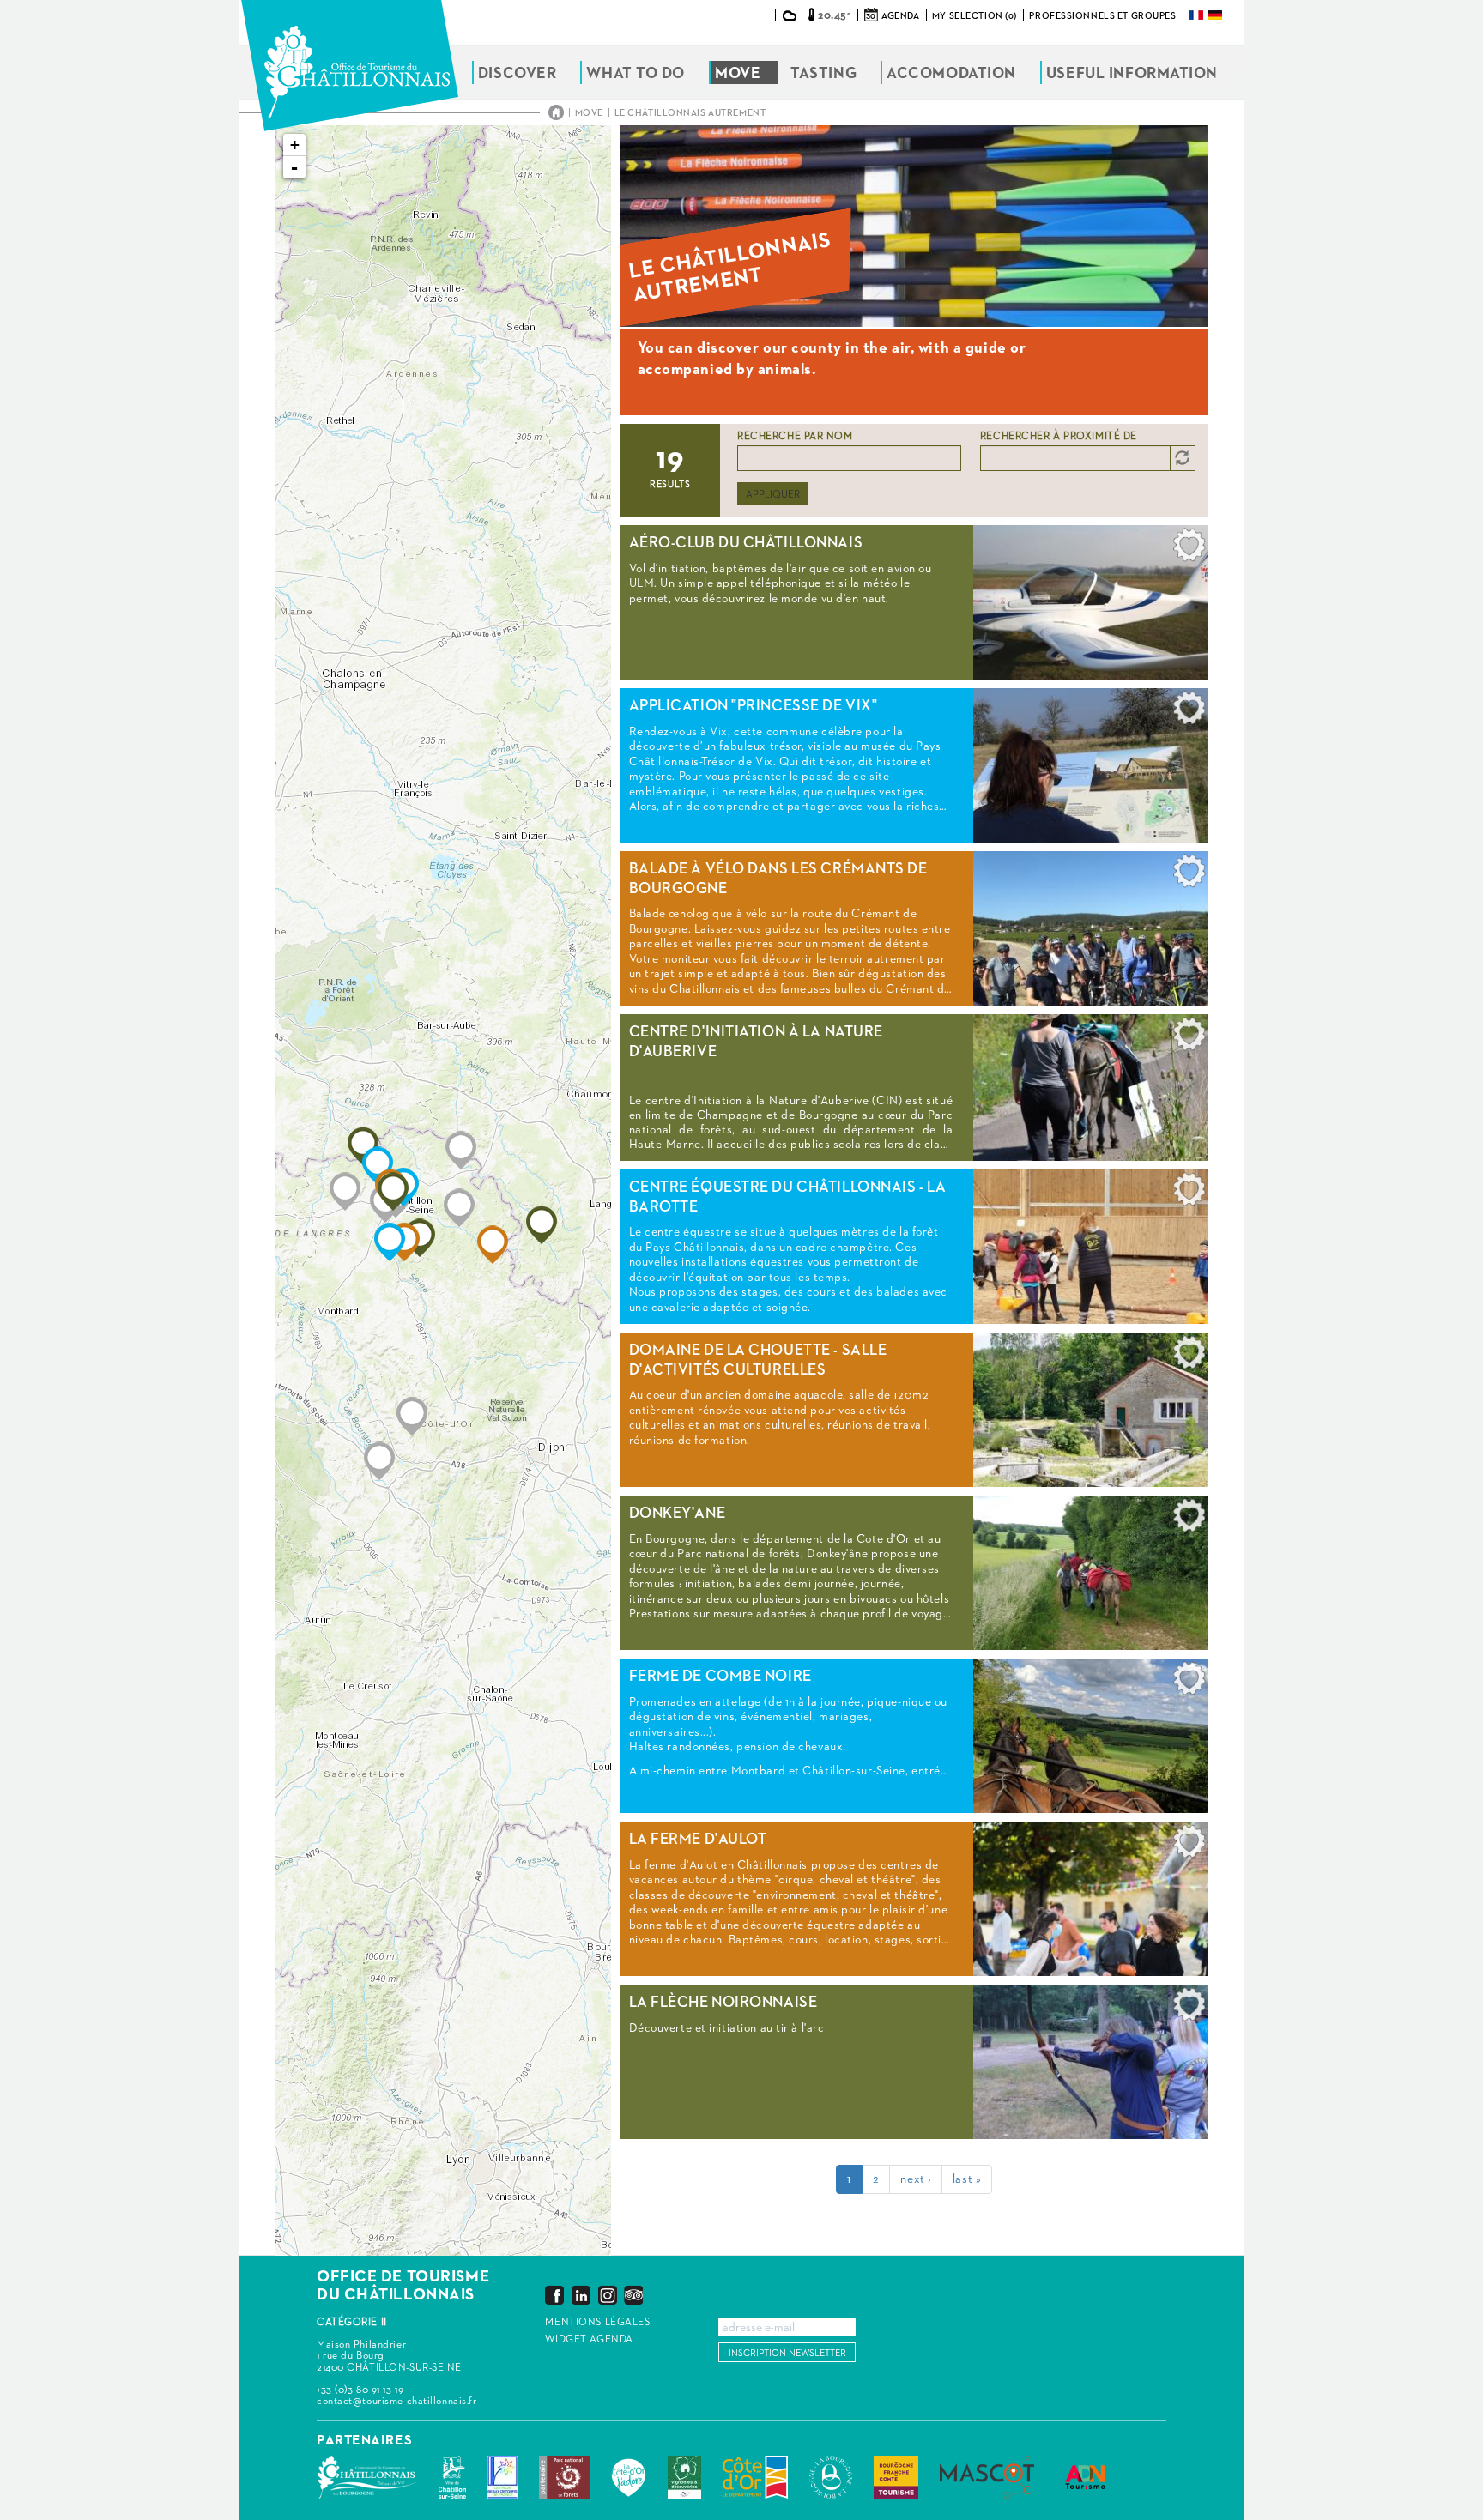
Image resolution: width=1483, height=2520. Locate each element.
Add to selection (1189, 549)
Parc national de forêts (564, 2477)
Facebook (554, 2295)
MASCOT (987, 2477)
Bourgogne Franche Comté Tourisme (896, 2477)
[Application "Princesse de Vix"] (378, 1166)
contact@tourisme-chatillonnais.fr (396, 2402)
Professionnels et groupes (1102, 16)
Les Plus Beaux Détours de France (502, 2477)
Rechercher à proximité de (1059, 437)
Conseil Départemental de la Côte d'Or (755, 2477)
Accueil (556, 112)
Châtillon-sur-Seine (452, 2477)
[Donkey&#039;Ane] (420, 1238)
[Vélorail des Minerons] (461, 1150)
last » (967, 2179)
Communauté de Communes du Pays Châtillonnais (367, 2477)
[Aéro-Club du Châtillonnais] (393, 1191)
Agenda (900, 16)
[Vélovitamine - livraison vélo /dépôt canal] (379, 1461)
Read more (914, 602)
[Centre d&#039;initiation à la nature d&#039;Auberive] (542, 1225)
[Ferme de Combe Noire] (390, 1242)
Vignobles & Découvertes (684, 2477)
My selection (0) (975, 16)
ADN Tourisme (1085, 2477)
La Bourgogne (831, 2477)
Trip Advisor (633, 2295)
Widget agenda (589, 2340)
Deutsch (1216, 15)
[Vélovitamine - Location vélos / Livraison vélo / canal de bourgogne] (412, 1416)
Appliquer (773, 495)
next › (915, 2179)
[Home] (350, 66)
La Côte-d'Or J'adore (629, 2477)
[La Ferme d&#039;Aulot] (493, 1245)
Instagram (608, 2295)
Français (1197, 15)
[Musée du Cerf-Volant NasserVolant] (345, 1191)
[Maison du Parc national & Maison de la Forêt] (459, 1208)
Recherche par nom (795, 437)
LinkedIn (581, 2295)
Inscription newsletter (787, 2353)
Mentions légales (597, 2323)
